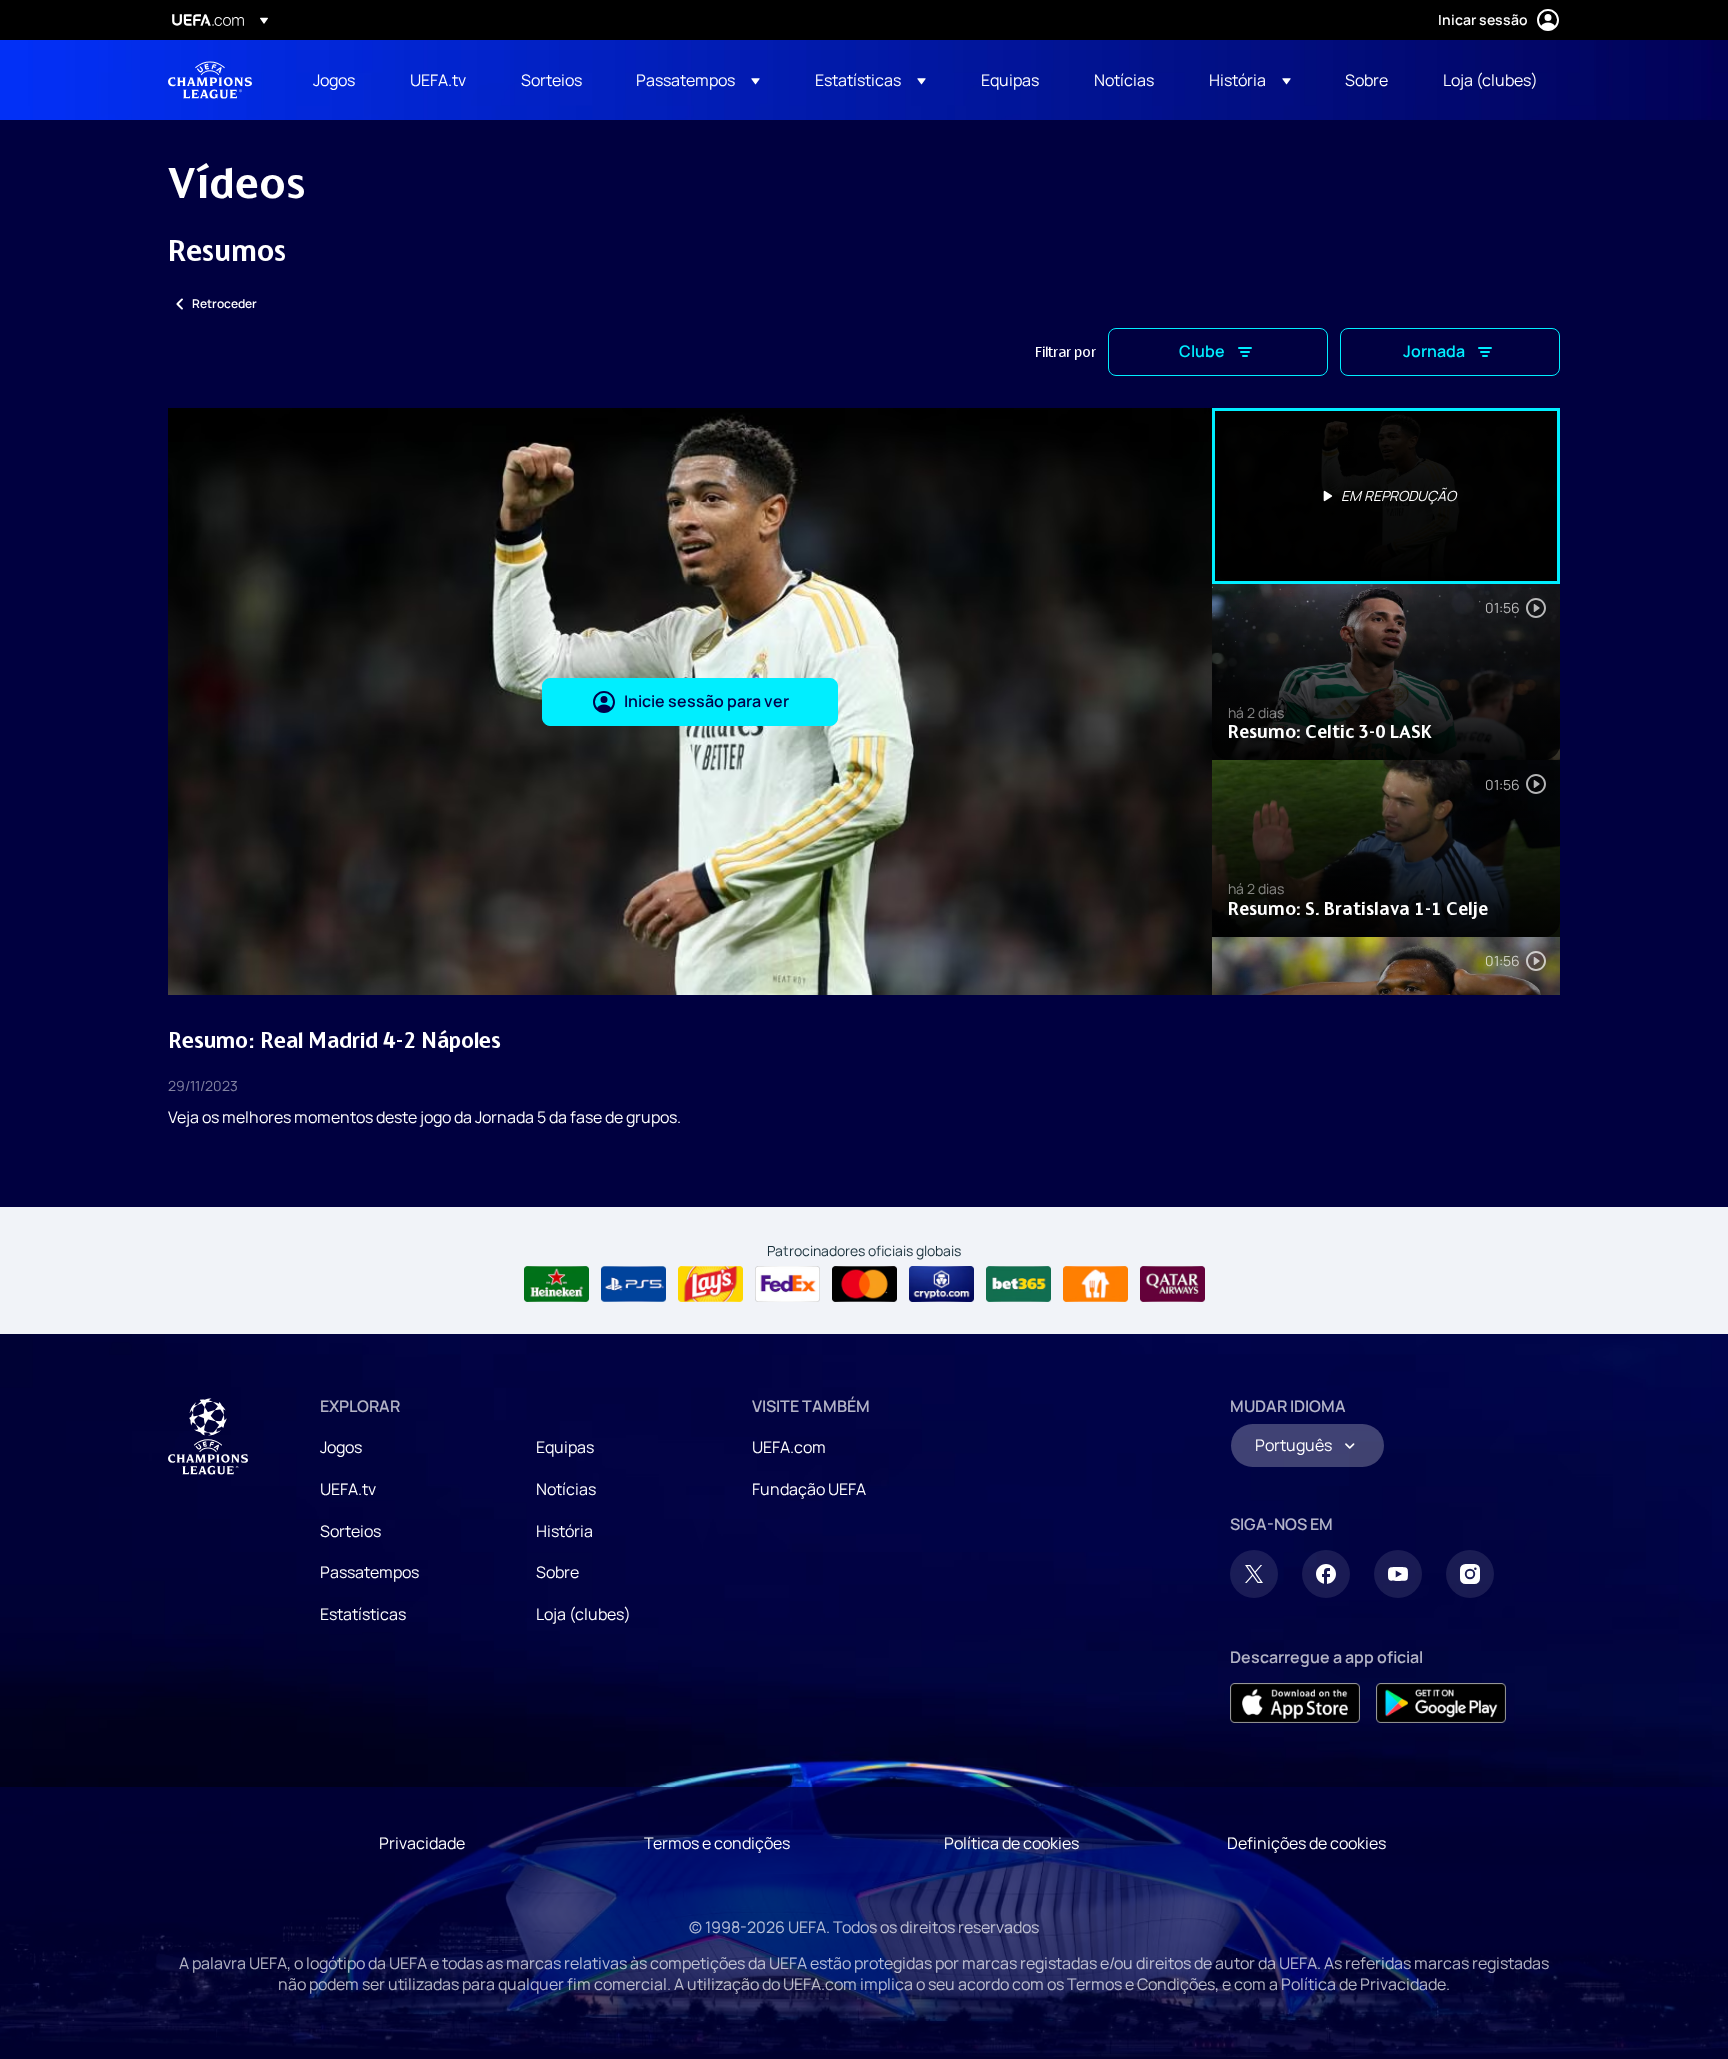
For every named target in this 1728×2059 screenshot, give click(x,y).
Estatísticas (363, 1614)
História (564, 1531)
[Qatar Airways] (1172, 1284)
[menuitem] (336, 80)
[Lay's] (710, 1284)
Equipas (565, 1447)
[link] (334, 80)
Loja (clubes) (583, 1614)
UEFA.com (789, 1447)
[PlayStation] (633, 1284)
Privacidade (422, 1843)
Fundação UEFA (809, 1489)
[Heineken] (556, 1284)
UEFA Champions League (210, 80)
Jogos (341, 1447)
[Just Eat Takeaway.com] (1095, 1284)
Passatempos (369, 1572)
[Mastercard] (864, 1284)
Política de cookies (1011, 1843)
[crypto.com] (941, 1284)
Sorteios (350, 1531)
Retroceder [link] (224, 303)
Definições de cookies (1306, 1843)
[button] (698, 80)
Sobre (557, 1572)
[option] (1386, 496)
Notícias (566, 1489)
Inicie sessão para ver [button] (706, 701)
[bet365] (1018, 1284)
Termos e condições (717, 1843)
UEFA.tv (348, 1489)
